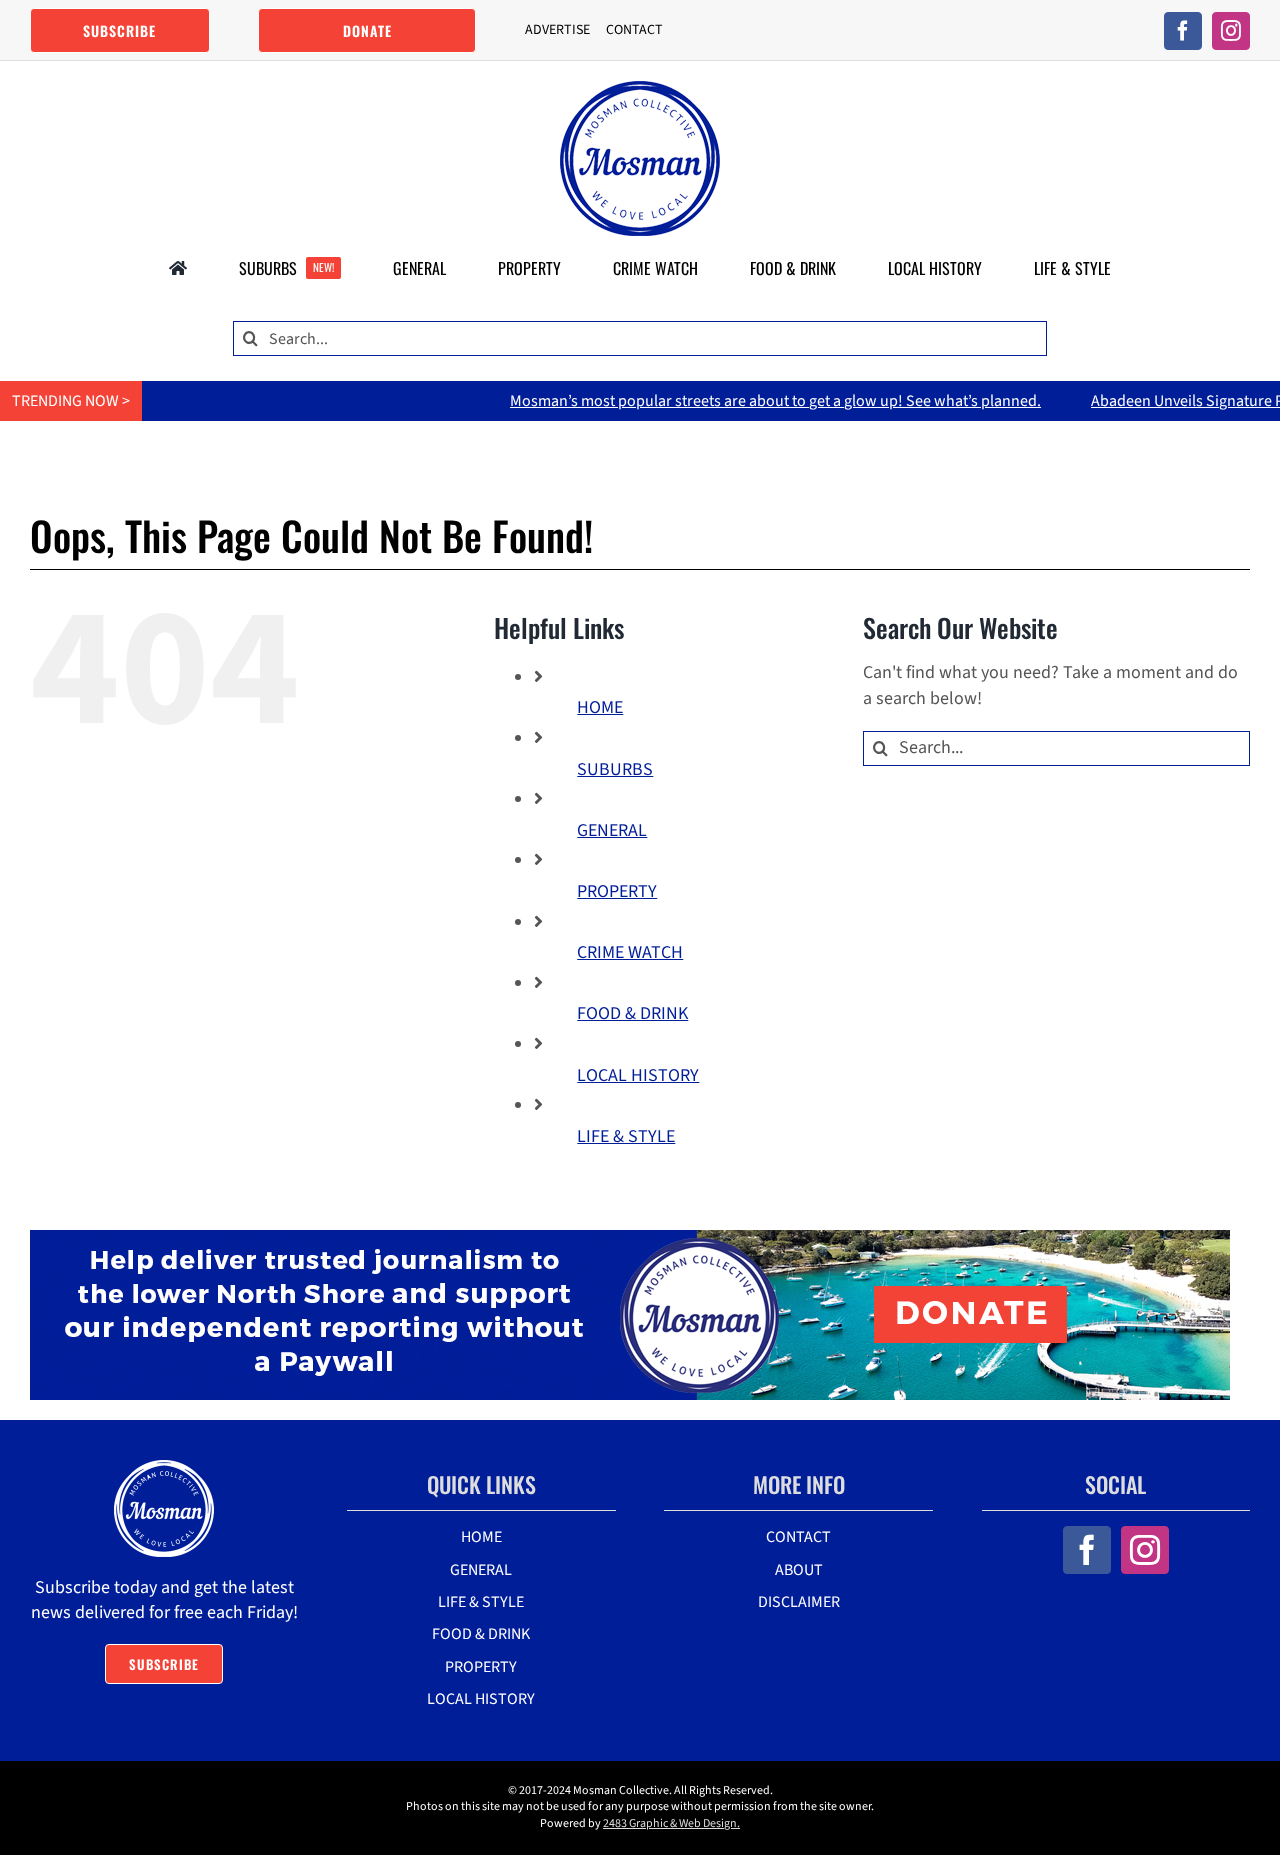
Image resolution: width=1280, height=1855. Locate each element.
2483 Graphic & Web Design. (671, 1823)
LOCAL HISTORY (638, 1075)
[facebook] (1183, 31)
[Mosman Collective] (640, 89)
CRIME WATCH (630, 952)
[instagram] (1231, 31)
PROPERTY (617, 891)
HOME (600, 707)
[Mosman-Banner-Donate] (630, 1238)
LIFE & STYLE (626, 1136)
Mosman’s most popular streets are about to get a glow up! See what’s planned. (715, 401)
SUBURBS (615, 769)
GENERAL (612, 830)
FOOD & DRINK (632, 1013)
